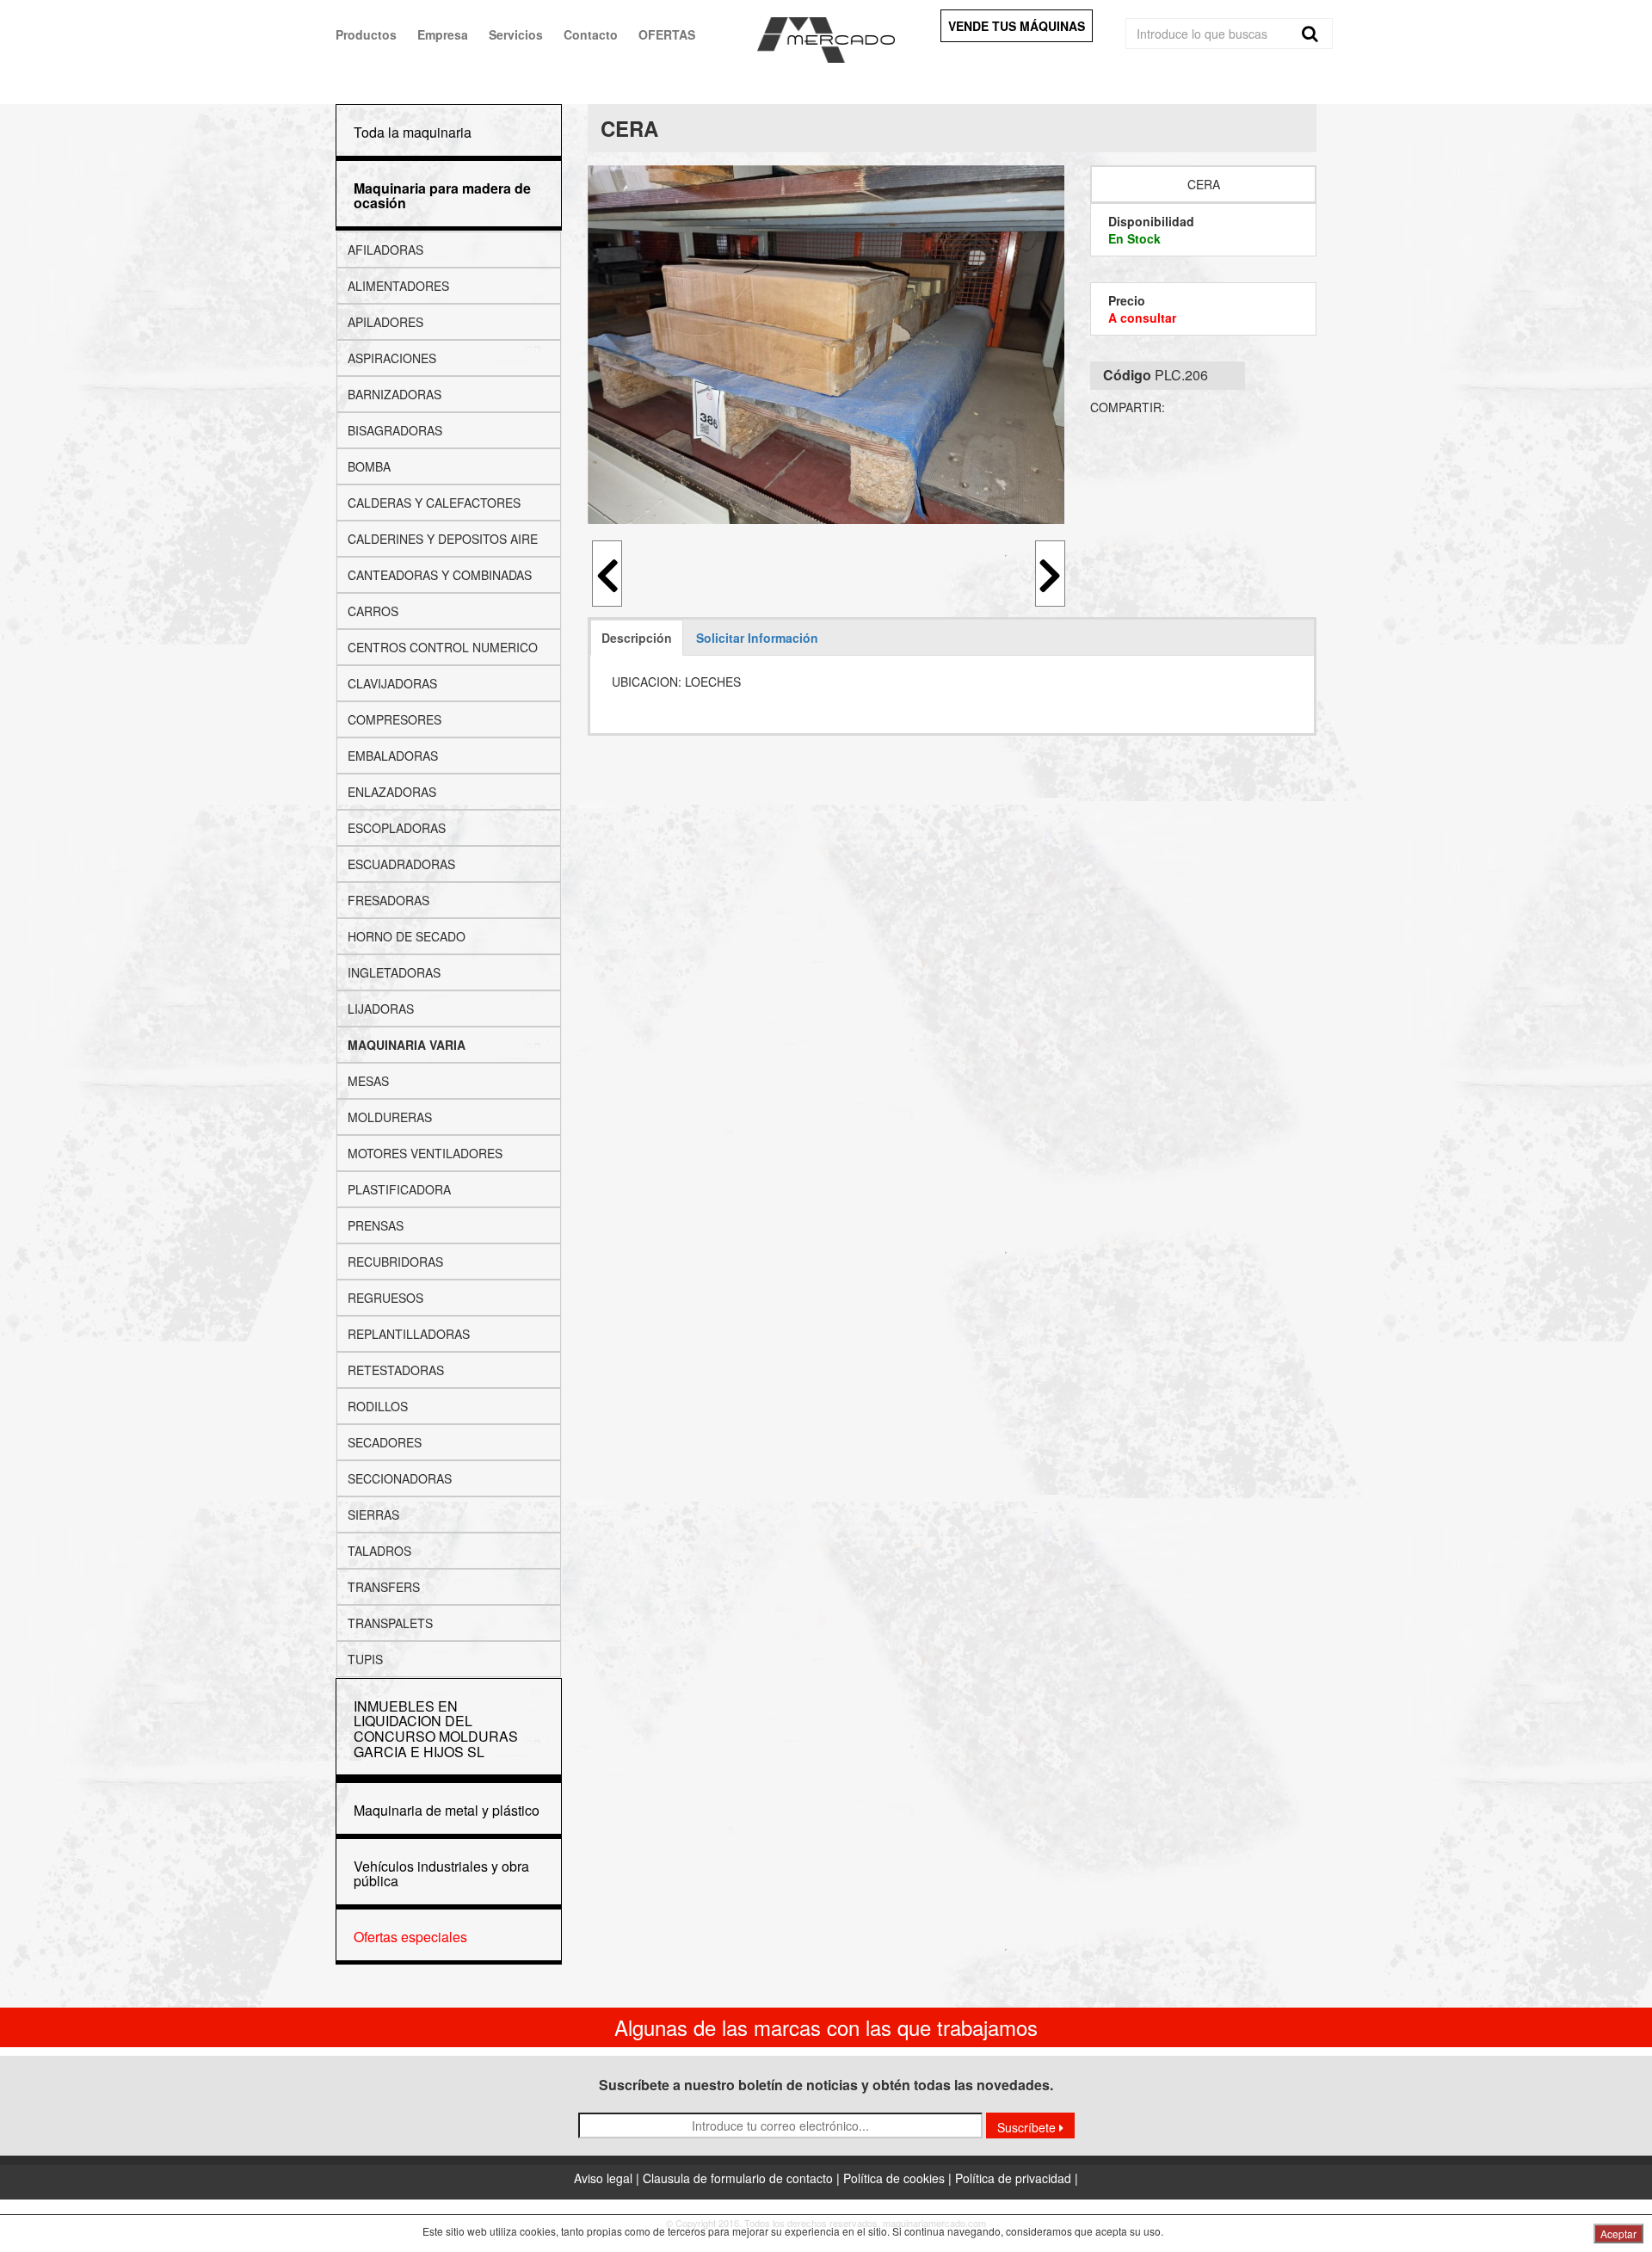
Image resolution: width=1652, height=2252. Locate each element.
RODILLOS (378, 1406)
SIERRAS (373, 1515)
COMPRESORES (395, 719)
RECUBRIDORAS (395, 1262)
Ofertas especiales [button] (410, 1937)
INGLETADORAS (394, 972)
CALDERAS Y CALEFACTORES (434, 503)
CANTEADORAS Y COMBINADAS (440, 575)
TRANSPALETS (390, 1623)
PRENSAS (376, 1225)
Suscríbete (1028, 2127)
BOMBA (369, 466)
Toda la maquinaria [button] (413, 132)
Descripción (637, 638)
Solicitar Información (757, 638)
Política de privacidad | (1017, 2178)
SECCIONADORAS (400, 1478)
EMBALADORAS (393, 756)
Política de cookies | (899, 2178)
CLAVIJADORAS (392, 683)
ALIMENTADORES (398, 286)
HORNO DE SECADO (407, 936)
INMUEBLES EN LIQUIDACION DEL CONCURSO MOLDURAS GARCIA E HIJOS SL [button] (436, 1729)
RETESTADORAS (396, 1370)
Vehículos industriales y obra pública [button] (441, 1874)
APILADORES (385, 322)
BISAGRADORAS (395, 430)
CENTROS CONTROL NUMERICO (443, 647)
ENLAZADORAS (392, 792)
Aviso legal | (608, 2178)
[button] (442, 196)
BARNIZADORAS (395, 394)
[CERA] (826, 344)
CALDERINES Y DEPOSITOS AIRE (443, 539)
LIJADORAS (381, 1009)
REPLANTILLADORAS (409, 1334)
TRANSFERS (384, 1587)
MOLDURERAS (390, 1117)
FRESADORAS (388, 900)
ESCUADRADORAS (401, 864)
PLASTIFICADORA (399, 1189)
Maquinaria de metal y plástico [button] (447, 1810)
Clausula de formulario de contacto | (743, 2178)
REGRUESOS (385, 1298)
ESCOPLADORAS (397, 828)
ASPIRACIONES (392, 358)
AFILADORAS (385, 250)
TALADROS (379, 1551)
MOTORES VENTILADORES (425, 1153)
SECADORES (385, 1442)
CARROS (373, 611)
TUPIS (365, 1659)
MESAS (368, 1081)
